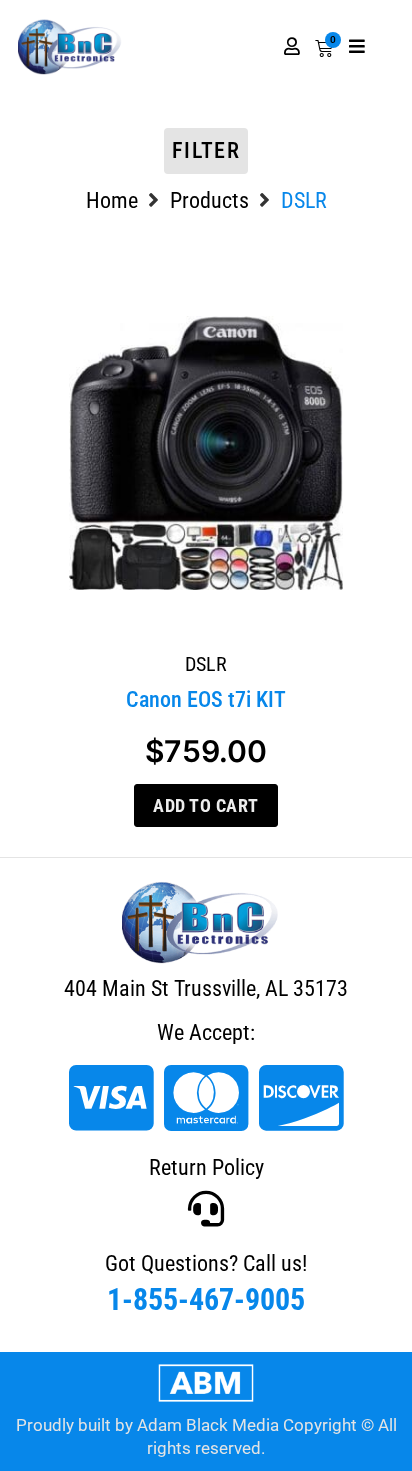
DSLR (206, 664)
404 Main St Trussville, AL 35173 (206, 988)
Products (209, 200)
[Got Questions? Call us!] (206, 1209)
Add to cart (206, 805)
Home (112, 200)
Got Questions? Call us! (206, 1263)
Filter (206, 150)
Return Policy (206, 1167)
